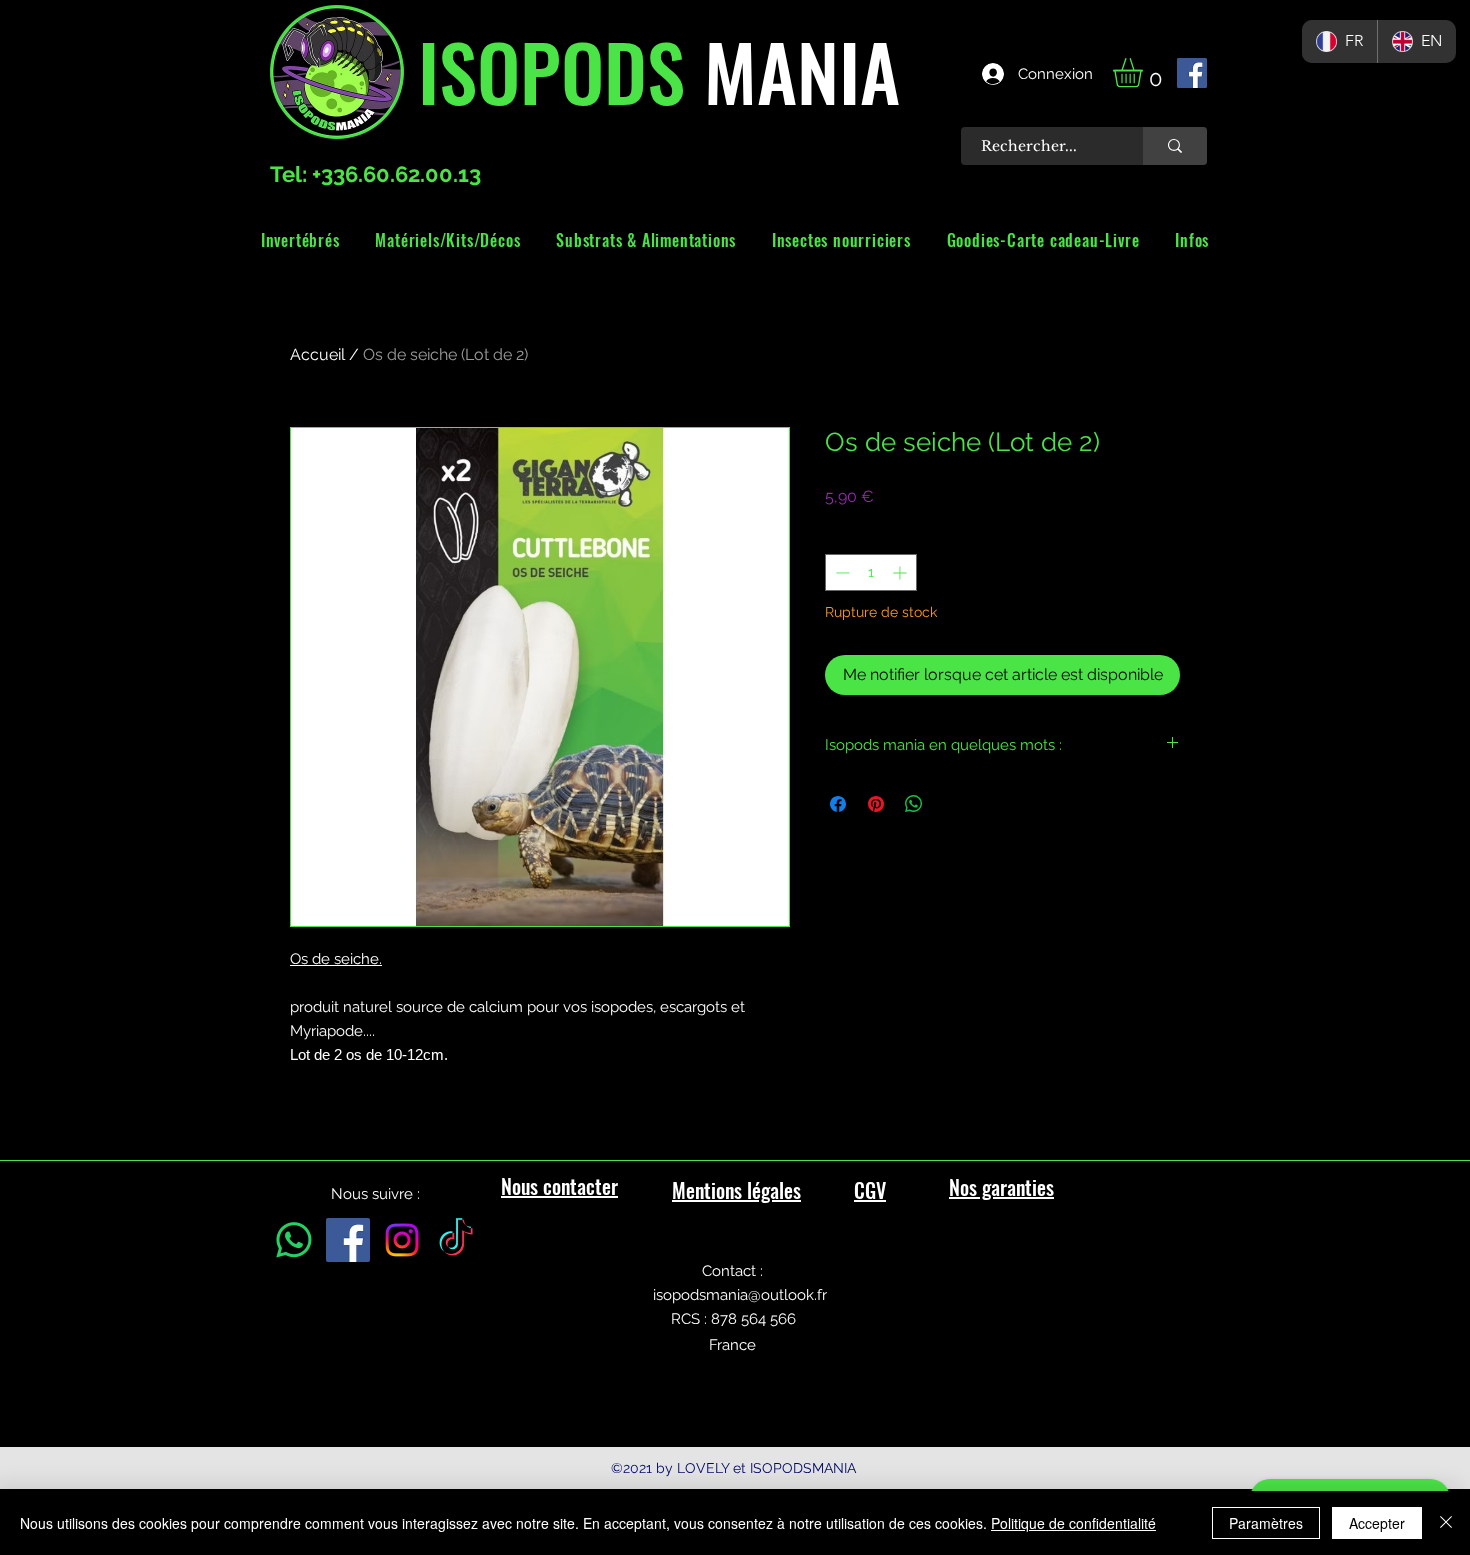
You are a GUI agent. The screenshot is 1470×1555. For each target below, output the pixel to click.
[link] (1145, 72)
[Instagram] (402, 1240)
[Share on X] (952, 804)
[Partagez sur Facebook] (838, 804)
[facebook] (1192, 73)
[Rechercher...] (1175, 146)
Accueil (317, 354)
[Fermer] (1446, 1523)
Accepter (1377, 1523)
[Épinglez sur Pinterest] (876, 804)
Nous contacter (559, 1186)
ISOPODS (551, 70)
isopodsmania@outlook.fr (740, 1295)
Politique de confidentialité (1073, 1523)
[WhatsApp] (294, 1240)
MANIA (792, 70)
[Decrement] (840, 572)
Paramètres (1266, 1523)
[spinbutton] (871, 572)
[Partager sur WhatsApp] (914, 804)
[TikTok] (456, 1240)
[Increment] (901, 572)
